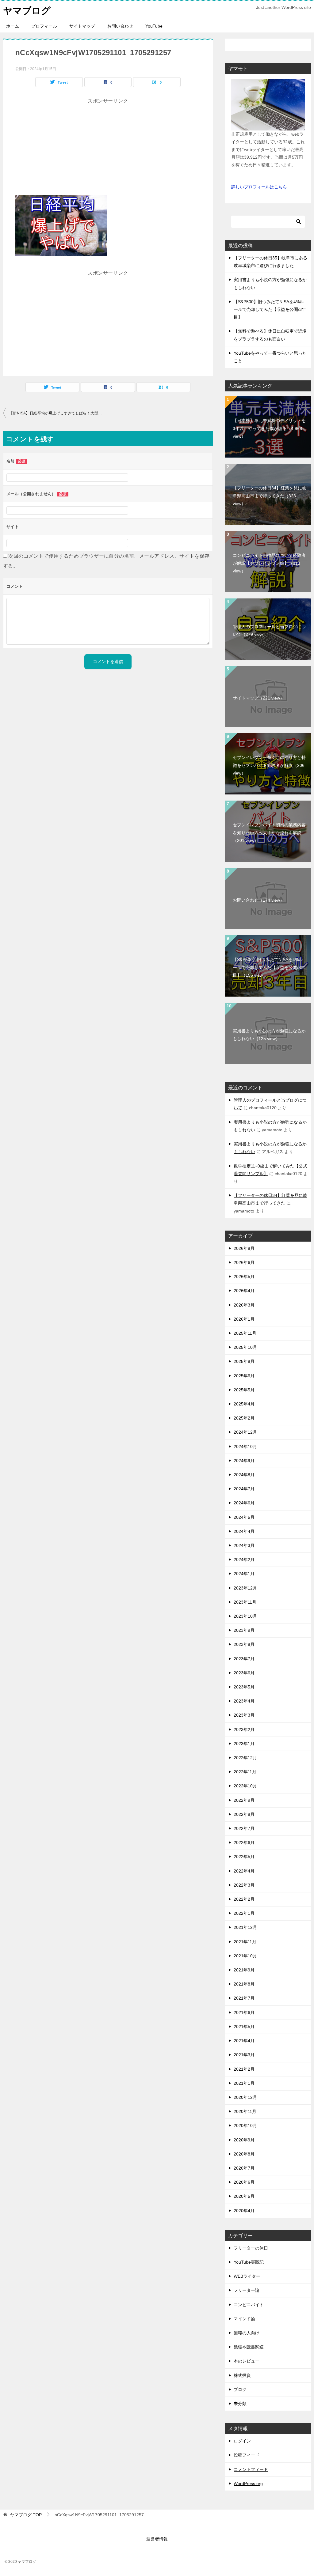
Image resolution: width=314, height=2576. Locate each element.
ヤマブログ (27, 11)
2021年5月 (244, 2027)
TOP (26, 2515)
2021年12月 (245, 1927)
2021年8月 (244, 1984)
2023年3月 (244, 1715)
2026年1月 (244, 1319)
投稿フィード (247, 2455)
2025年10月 (245, 1347)
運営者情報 (157, 2539)
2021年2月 (244, 2069)
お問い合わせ (120, 26)
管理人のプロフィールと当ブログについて (269, 630)
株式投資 (242, 2375)
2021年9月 (244, 1970)
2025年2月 (244, 1418)
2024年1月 (244, 1574)
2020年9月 (244, 2140)
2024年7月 (244, 1489)
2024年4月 (244, 1531)
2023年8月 (244, 1644)
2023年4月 (244, 1701)
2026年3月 (244, 1305)
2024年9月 (244, 1461)
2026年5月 (244, 1277)
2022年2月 (244, 1899)
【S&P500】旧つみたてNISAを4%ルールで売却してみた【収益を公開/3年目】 (270, 309)
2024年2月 (244, 1560)
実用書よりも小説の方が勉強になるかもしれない (269, 1035)
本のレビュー (247, 2361)
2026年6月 (244, 1262)
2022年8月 (244, 1814)
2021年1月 (244, 2083)
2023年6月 (244, 1673)
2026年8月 (244, 1248)
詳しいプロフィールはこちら (259, 187)
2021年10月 (245, 1956)
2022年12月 (245, 1758)
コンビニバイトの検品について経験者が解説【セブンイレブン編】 (269, 563)
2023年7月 (244, 1659)
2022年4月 (244, 1871)
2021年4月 (244, 2041)
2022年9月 (244, 1800)
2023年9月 (244, 1630)
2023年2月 (244, 1729)
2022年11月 (245, 1772)
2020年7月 (244, 2168)
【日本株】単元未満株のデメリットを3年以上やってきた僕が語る (269, 428)
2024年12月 (245, 1432)
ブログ (240, 2389)
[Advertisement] (108, 149)
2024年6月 (244, 1503)
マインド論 (244, 2319)
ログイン (242, 2441)
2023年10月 (245, 1616)
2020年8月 (244, 2154)
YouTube (154, 26)
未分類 (240, 2404)
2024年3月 (244, 1545)
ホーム (13, 26)
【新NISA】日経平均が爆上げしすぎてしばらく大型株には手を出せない (59, 413)
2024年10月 (245, 1446)
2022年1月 (244, 1913)
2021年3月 (244, 2055)
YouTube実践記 (249, 2262)
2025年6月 (244, 1376)
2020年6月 (244, 2182)
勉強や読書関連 (249, 2347)
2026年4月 (244, 1291)
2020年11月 (245, 2111)
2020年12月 (245, 2097)
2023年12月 (245, 1588)
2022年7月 (244, 1828)
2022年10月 (245, 1786)
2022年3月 (244, 1885)
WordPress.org (248, 2484)
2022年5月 (244, 1857)
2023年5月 (244, 1687)
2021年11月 (245, 1942)
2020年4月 (244, 2211)
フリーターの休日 (251, 2248)
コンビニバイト (249, 2305)
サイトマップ (82, 26)
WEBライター (247, 2276)
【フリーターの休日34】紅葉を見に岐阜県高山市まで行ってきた (270, 496)
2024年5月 (244, 1517)
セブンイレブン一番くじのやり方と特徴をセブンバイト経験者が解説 (269, 765)
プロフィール (44, 26)
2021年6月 (244, 2012)
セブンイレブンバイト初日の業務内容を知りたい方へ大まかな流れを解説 (269, 832)
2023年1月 (244, 1744)
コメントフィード (251, 2469)
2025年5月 (244, 1390)
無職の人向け (247, 2333)
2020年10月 (245, 2125)
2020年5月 (244, 2196)
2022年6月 (244, 1842)
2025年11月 (245, 1333)
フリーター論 (247, 2290)
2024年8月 (244, 1475)
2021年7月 (244, 1998)
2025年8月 (244, 1361)
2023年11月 (245, 1602)
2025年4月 (244, 1404)
